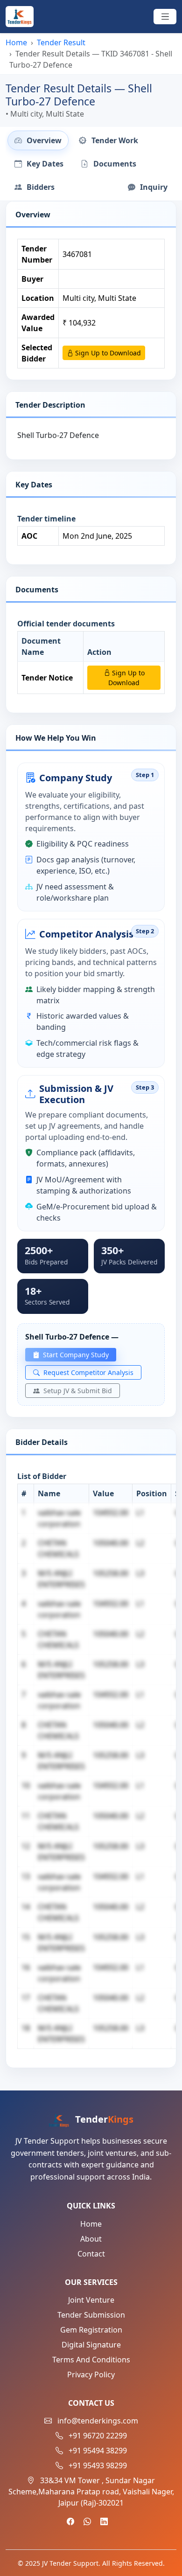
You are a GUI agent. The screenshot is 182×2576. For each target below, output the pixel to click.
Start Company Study (75, 1355)
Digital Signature (91, 2345)
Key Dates (44, 164)
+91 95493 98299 (98, 2465)
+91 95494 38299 (98, 2451)
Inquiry (153, 187)
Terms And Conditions (91, 2360)
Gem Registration (91, 2330)
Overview (43, 140)
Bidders (40, 187)
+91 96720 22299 (98, 2436)
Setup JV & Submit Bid (77, 1391)
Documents (114, 164)
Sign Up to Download (107, 353)
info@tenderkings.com (98, 2421)
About (91, 2239)
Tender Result (61, 42)
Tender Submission (91, 2315)
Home (16, 42)
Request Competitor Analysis (87, 1372)
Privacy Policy (91, 2375)
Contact (91, 2254)
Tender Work (114, 140)
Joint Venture (91, 2300)
